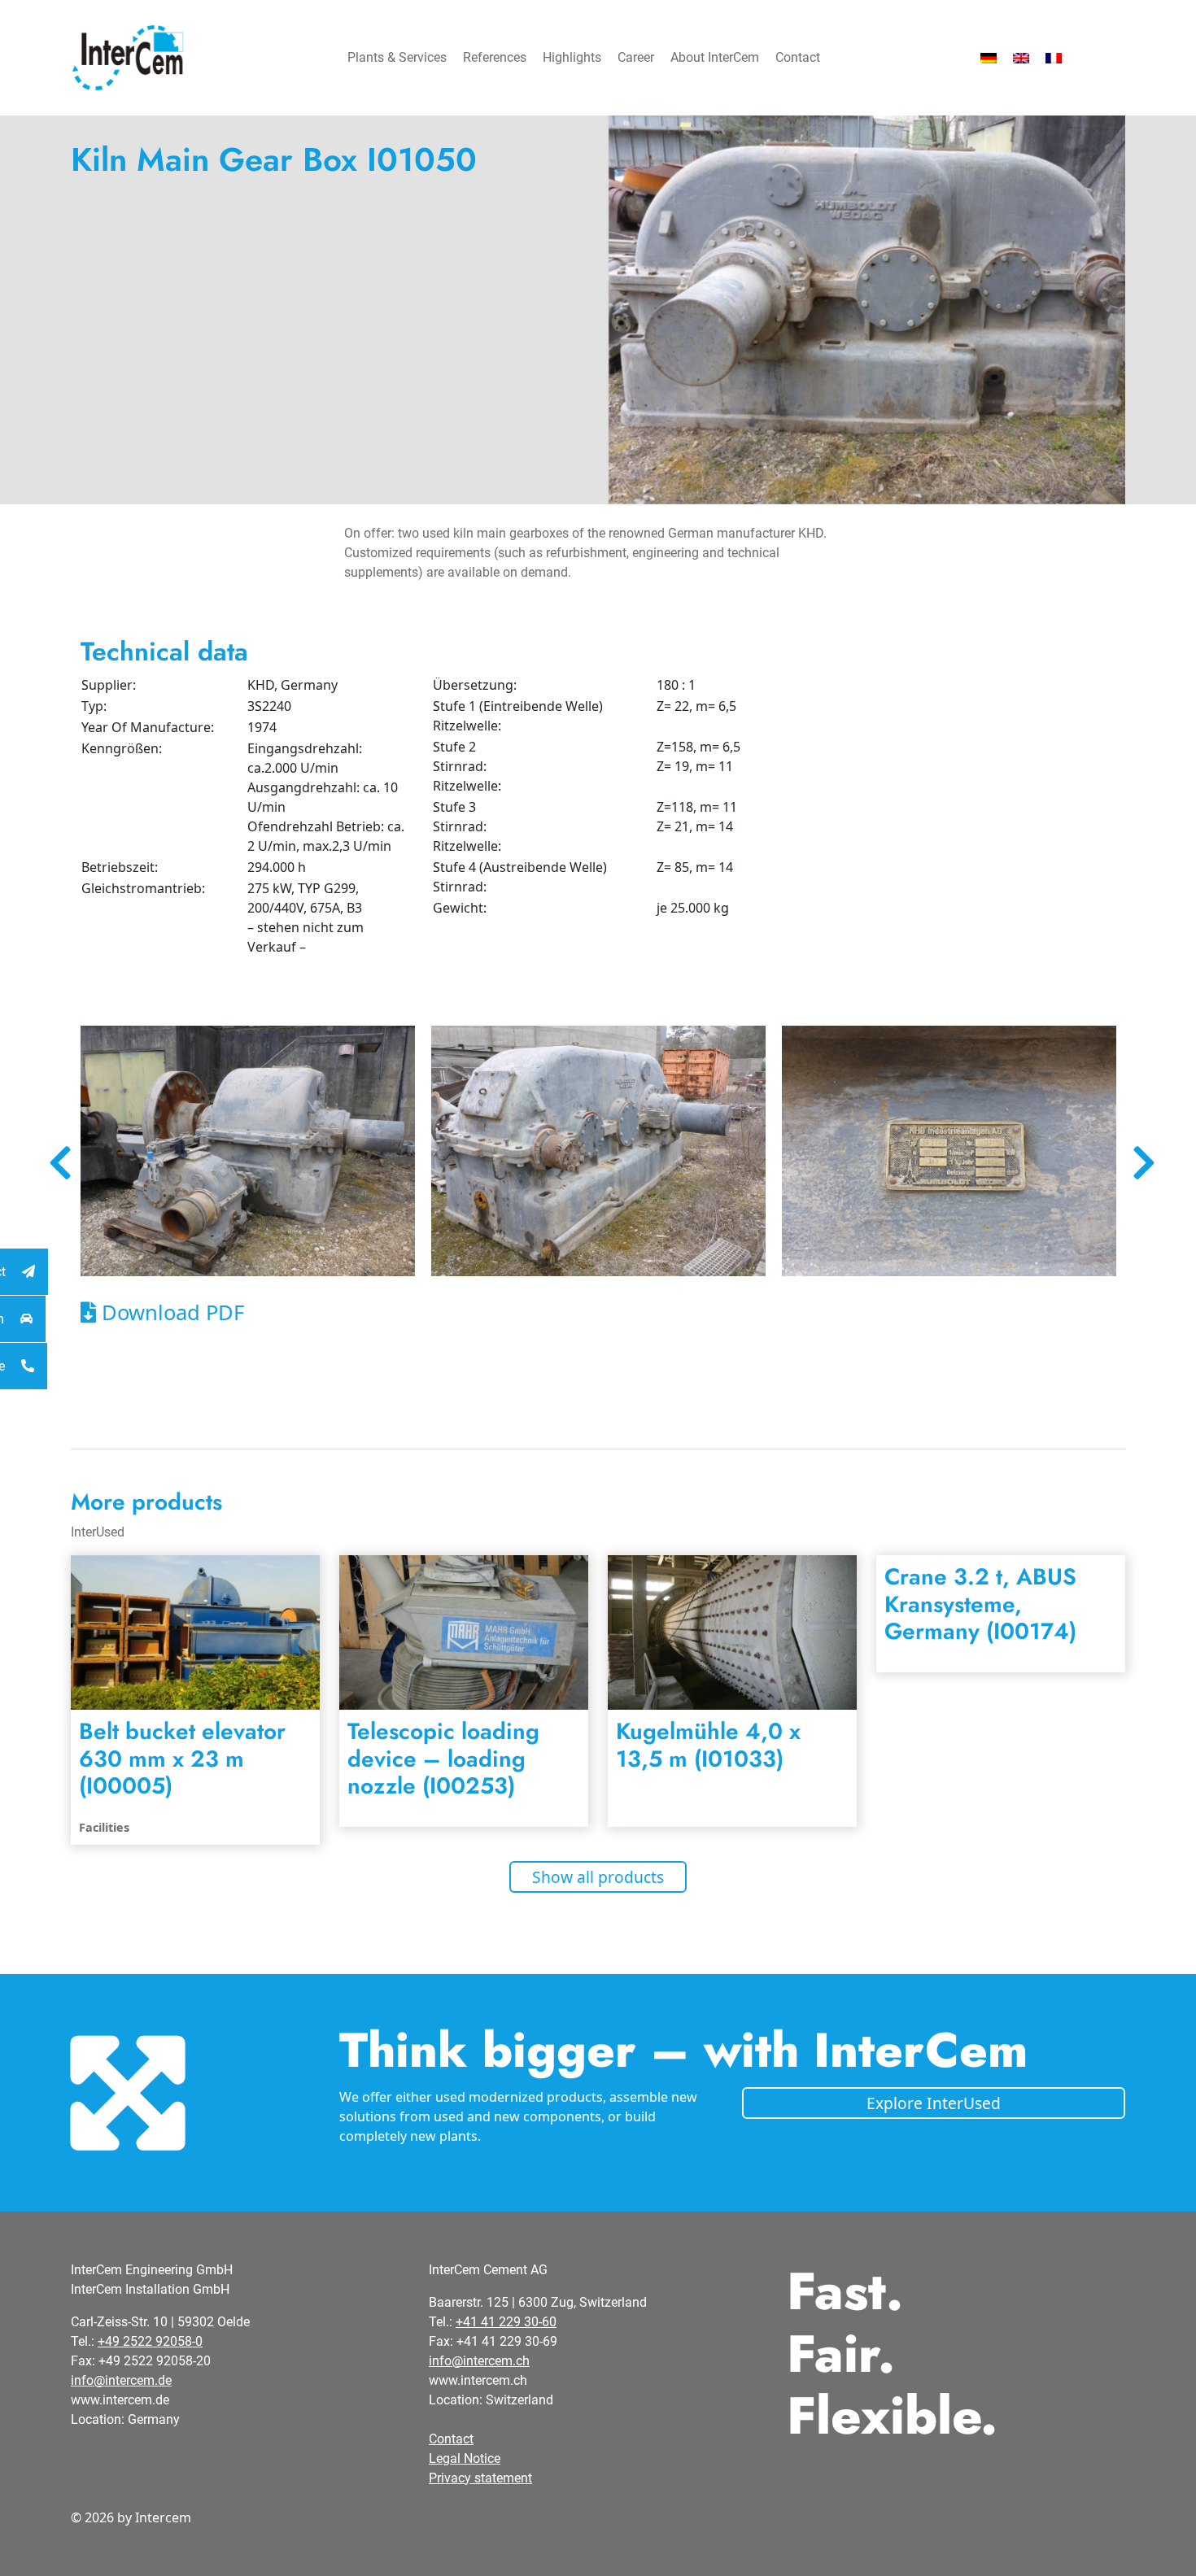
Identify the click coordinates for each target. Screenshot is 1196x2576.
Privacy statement (480, 2478)
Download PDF (170, 1312)
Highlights (572, 57)
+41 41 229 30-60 (506, 2322)
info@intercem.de (121, 2380)
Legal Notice (465, 2458)
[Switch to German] (989, 58)
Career (636, 57)
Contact (798, 57)
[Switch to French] (1054, 58)
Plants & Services (397, 57)
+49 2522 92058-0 (150, 2341)
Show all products (598, 1877)
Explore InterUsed (934, 2103)
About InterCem (715, 57)
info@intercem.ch (479, 2361)
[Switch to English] (1021, 58)
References (495, 57)
